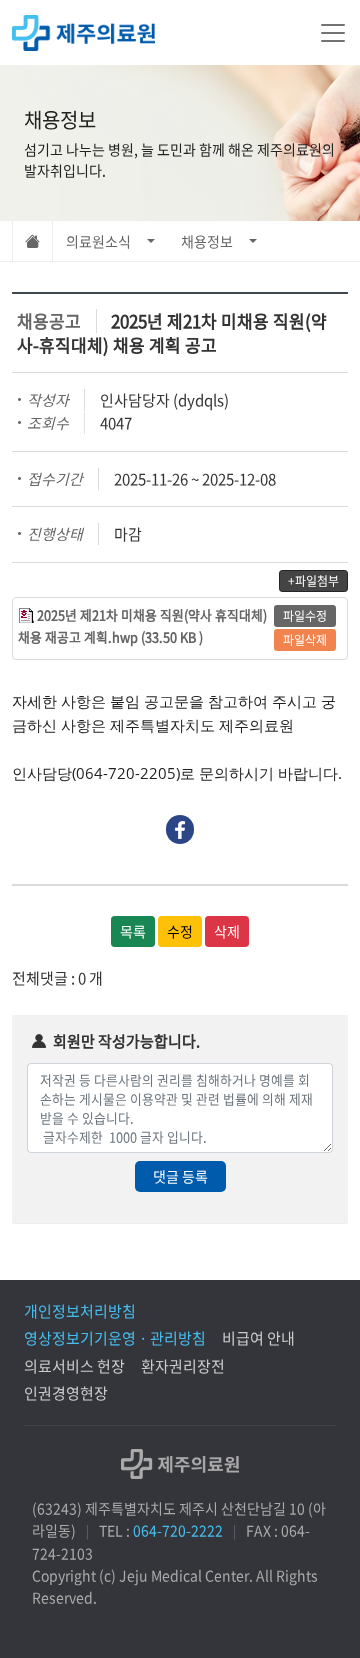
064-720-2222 (178, 1530)
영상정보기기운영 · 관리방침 (115, 1338)
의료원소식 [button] (98, 241)
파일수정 (305, 616)
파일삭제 (305, 640)
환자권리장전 (183, 1366)
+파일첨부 (313, 581)
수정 (180, 931)
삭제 (227, 931)
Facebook (180, 829)
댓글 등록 (180, 1176)
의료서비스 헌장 (74, 1366)
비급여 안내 (258, 1338)
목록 (133, 931)
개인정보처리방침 (80, 1311)
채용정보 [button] (207, 241)
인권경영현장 (66, 1393)
